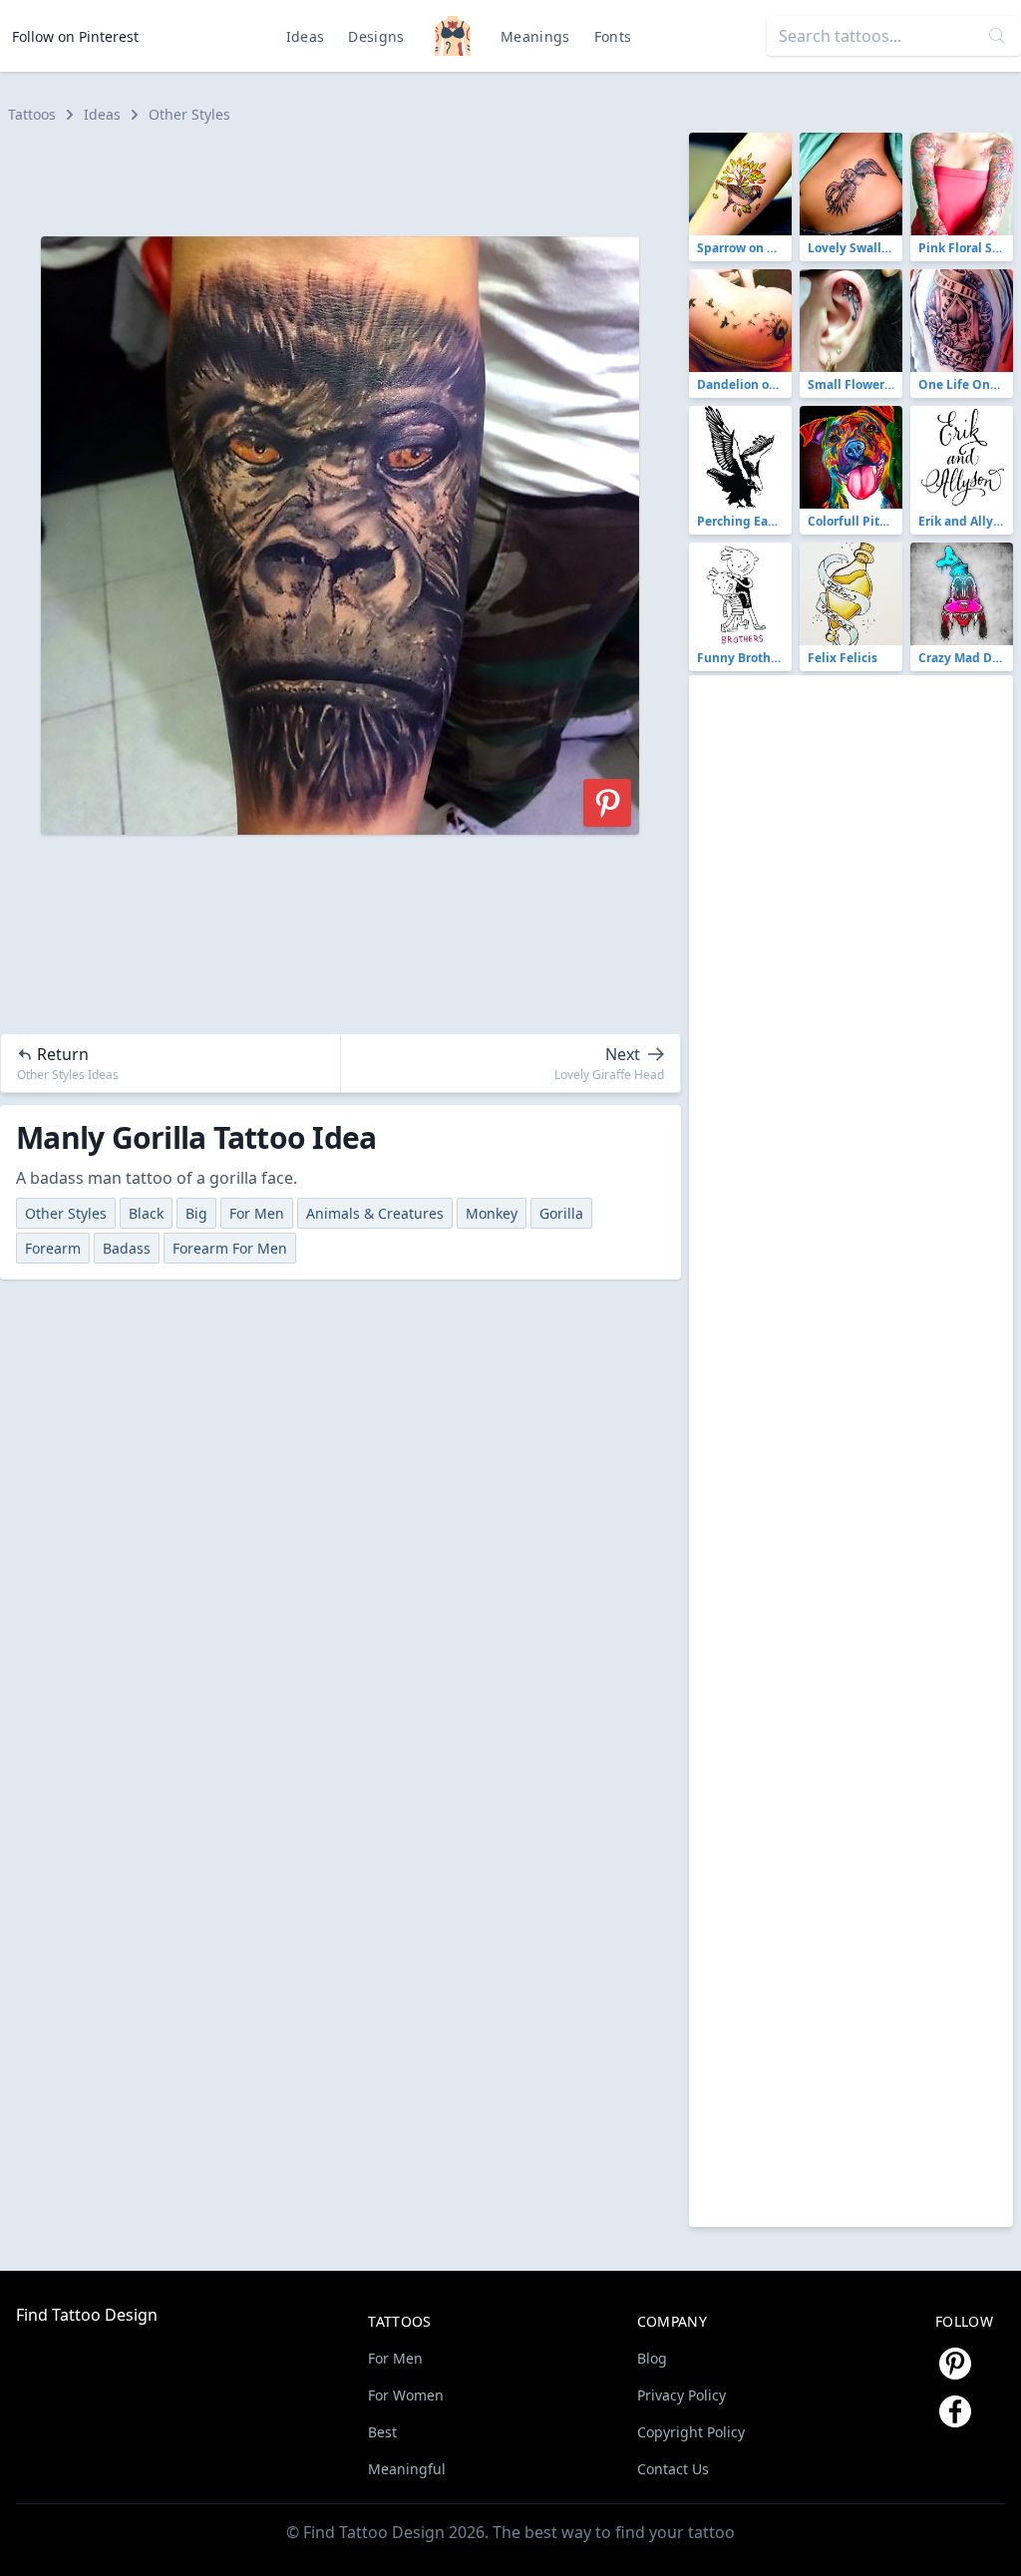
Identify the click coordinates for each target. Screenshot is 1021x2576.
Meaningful (407, 2469)
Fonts (613, 36)
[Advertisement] (349, 178)
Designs (376, 36)
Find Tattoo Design (87, 2315)
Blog (652, 2358)
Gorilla (561, 1213)
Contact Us (673, 2469)
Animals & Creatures (375, 1213)
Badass (127, 1248)
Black (146, 1213)
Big (196, 1213)
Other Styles (189, 114)
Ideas (306, 36)
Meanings (535, 36)
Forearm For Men (230, 1248)
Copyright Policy (691, 2432)
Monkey (492, 1213)
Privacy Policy (681, 2395)
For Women (406, 2395)
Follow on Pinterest (75, 36)
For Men (257, 1213)
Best (382, 2432)
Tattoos (32, 114)
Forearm (53, 1248)
